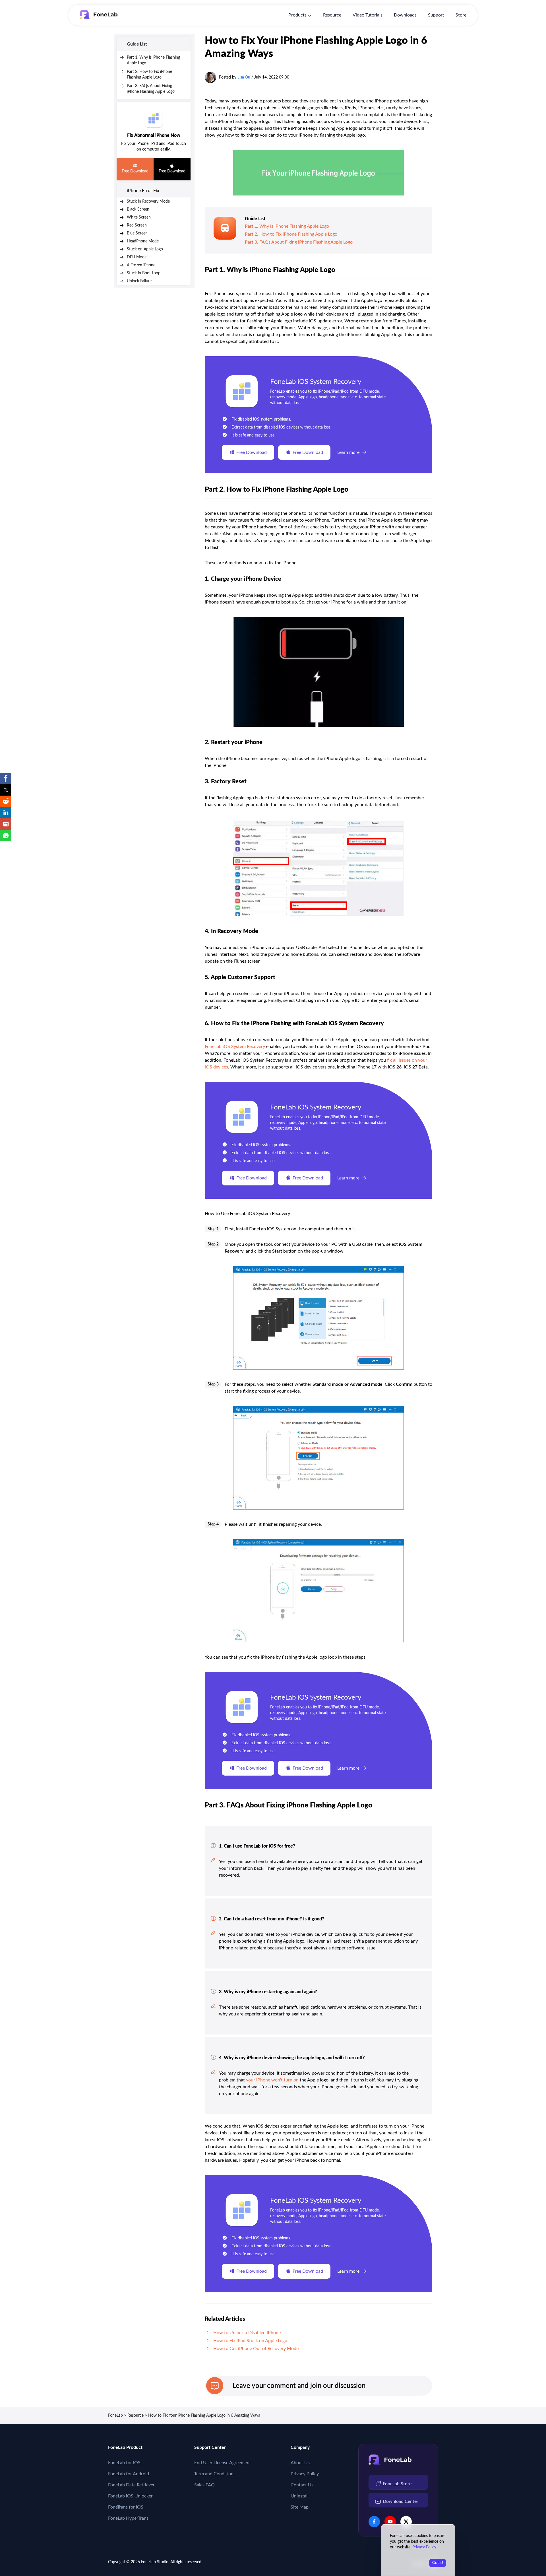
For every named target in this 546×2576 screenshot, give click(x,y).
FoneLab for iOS (124, 2463)
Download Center (401, 2501)
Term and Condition (214, 2474)
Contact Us (302, 2485)
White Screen (139, 217)
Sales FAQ (204, 2485)
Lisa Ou (244, 77)
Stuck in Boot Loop (144, 273)
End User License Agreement (223, 2463)
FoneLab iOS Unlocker (130, 2496)
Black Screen (138, 209)
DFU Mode (137, 257)
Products (297, 15)
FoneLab (115, 2416)
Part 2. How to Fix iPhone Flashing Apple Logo (291, 234)
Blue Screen (137, 233)
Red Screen (137, 225)
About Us (300, 2463)
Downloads (405, 15)
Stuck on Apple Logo (145, 249)
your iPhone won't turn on (272, 2080)
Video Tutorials (368, 15)
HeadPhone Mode (143, 241)
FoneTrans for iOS (126, 2507)
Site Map (300, 2507)
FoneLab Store (397, 2484)
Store (461, 15)
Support (436, 15)
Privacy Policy (305, 2474)
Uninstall (300, 2496)
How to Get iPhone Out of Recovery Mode (256, 2349)
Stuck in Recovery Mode (148, 201)
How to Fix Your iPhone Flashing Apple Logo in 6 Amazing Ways (204, 2416)
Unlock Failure (139, 281)
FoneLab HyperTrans (128, 2518)
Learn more (348, 452)
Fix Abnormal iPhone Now (154, 135)
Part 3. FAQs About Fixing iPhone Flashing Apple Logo (299, 242)
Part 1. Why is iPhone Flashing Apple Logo (287, 226)
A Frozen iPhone (141, 265)
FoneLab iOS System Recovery (316, 382)
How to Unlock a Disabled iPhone (247, 2333)
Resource (332, 15)
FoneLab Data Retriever (131, 2485)
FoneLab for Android (129, 2474)
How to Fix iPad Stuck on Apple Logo (250, 2341)
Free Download (135, 171)
